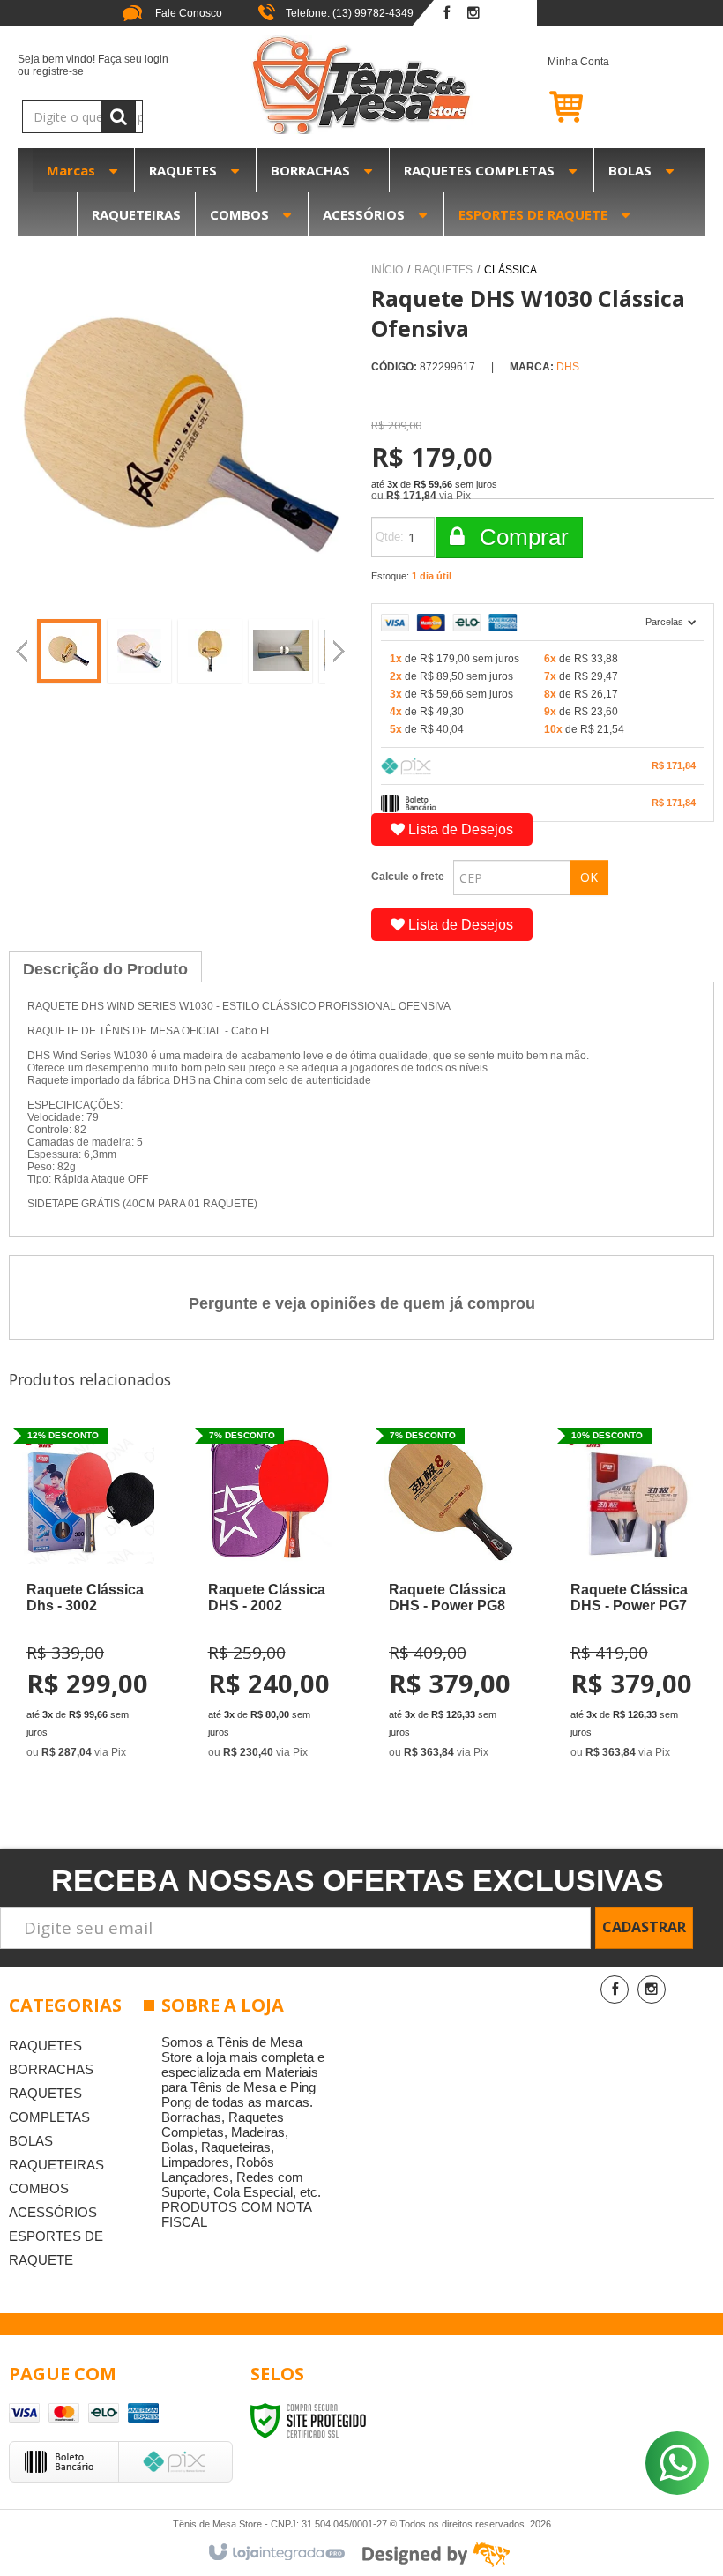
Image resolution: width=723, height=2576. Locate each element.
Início (387, 270)
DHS (568, 367)
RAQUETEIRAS (56, 2165)
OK (589, 877)
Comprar (521, 537)
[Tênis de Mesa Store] (361, 85)
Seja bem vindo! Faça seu (93, 65)
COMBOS (39, 2188)
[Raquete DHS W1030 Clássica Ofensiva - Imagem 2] (139, 651)
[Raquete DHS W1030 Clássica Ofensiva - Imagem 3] (210, 651)
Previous (22, 653)
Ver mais (107, 1679)
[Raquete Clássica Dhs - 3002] (88, 1599)
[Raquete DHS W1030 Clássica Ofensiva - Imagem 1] (69, 651)
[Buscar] (118, 116)
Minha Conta (578, 62)
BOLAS (31, 2141)
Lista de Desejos (459, 829)
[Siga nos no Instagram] (473, 14)
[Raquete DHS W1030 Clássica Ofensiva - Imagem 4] (280, 651)
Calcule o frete (408, 877)
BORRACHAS (51, 2069)
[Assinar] (644, 1928)
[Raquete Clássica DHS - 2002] (270, 1599)
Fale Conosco (187, 13)
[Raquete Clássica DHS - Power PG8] (451, 1599)
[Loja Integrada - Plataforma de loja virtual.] (276, 2553)
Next (341, 644)
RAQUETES (443, 270)
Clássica (511, 270)
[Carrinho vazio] (626, 106)
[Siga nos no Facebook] (447, 14)
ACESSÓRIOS (53, 2212)
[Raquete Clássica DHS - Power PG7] (632, 1599)
